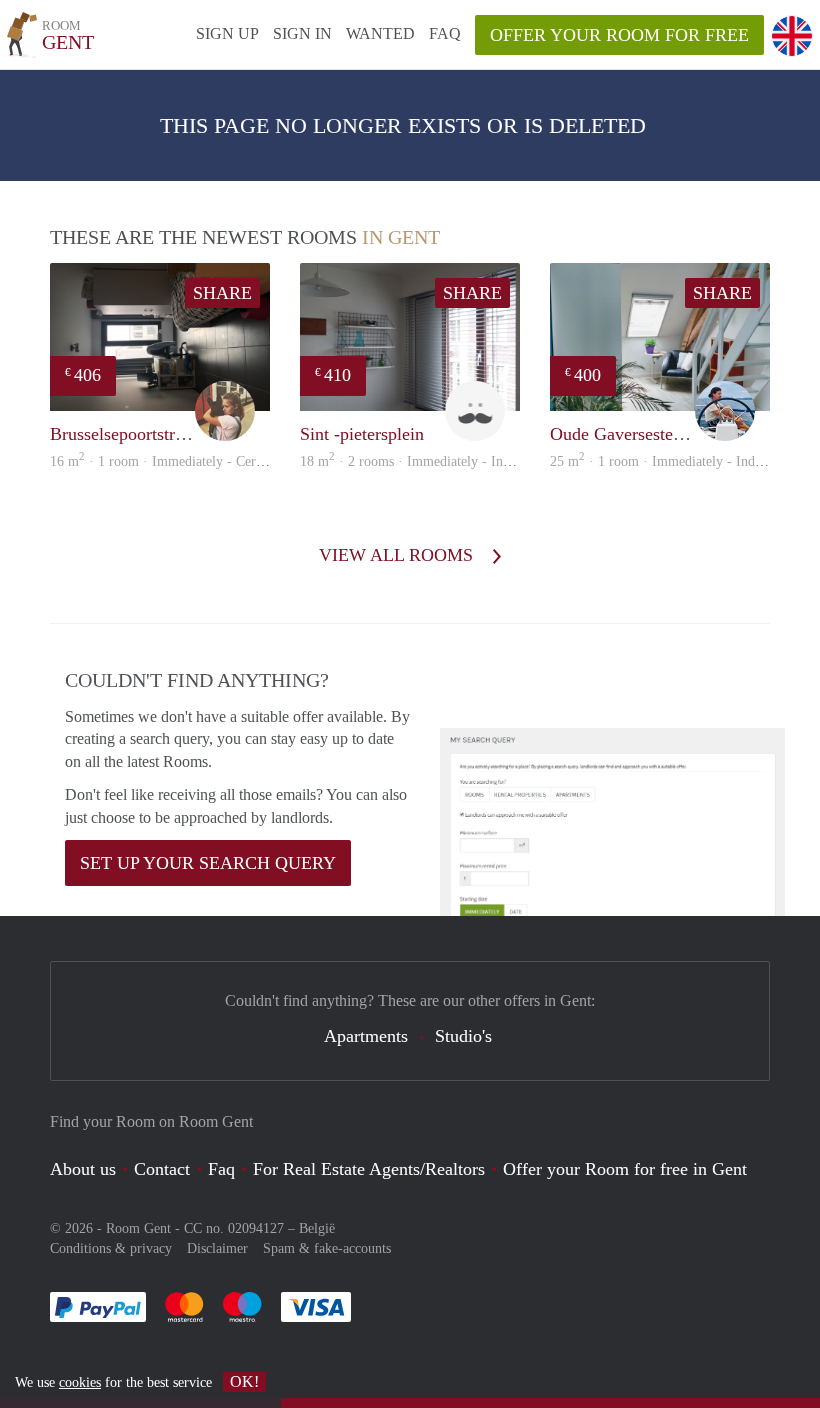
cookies (80, 1382)
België (317, 1228)
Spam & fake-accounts (327, 1248)
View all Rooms (398, 555)
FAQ (445, 33)
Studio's (463, 1036)
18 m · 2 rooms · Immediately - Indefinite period (443, 461)
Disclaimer (217, 1248)
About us (83, 1169)
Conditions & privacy (111, 1248)
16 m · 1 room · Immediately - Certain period (183, 461)
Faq (221, 1169)
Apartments (366, 1036)
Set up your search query (208, 863)
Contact (162, 1169)
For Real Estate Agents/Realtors (369, 1169)
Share (222, 293)
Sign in (302, 33)
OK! (244, 1381)
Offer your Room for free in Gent (625, 1169)
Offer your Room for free (619, 35)
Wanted (380, 33)
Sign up (227, 33)
